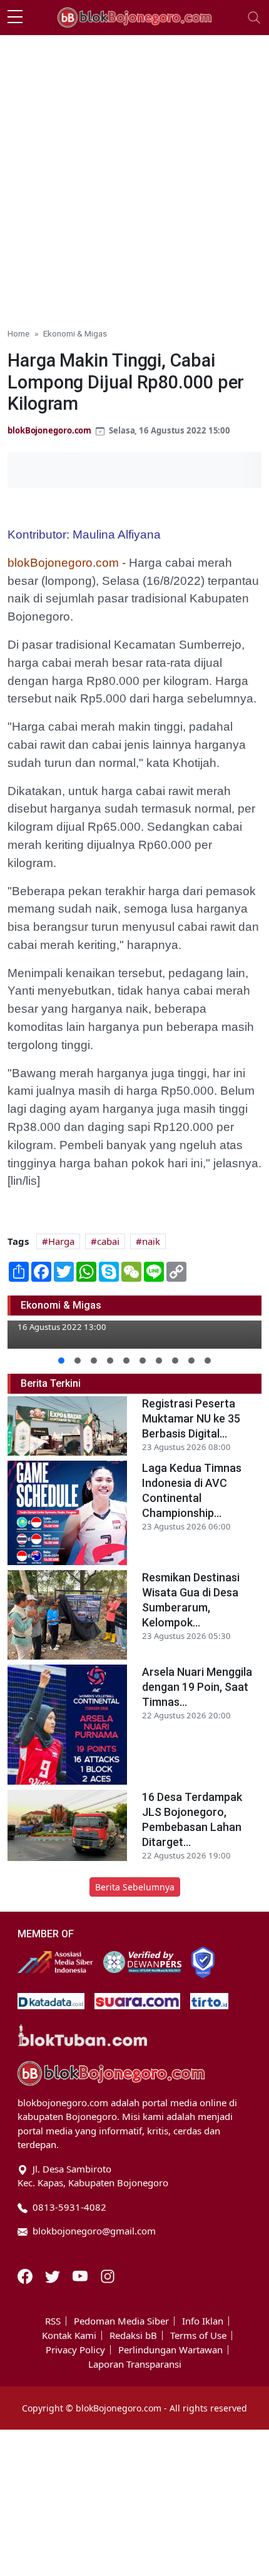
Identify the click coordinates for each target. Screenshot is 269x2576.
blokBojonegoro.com (49, 430)
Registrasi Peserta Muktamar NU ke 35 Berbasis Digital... (191, 1418)
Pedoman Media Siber (121, 2321)
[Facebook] (26, 2275)
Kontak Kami (69, 2335)
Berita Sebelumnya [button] (135, 1887)
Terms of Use (198, 2335)
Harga (61, 1241)
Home (18, 333)
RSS (53, 2321)
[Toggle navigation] (254, 18)
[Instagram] (108, 2275)
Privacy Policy (75, 2350)
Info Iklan (203, 2321)
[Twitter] (54, 2275)
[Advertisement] (134, 176)
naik (151, 1241)
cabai (108, 1241)
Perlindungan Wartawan (170, 2350)
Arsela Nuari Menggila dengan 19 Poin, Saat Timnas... (197, 1687)
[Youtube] (81, 2275)
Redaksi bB (133, 2335)
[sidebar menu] (15, 18)
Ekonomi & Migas (75, 333)
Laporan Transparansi (135, 2364)
